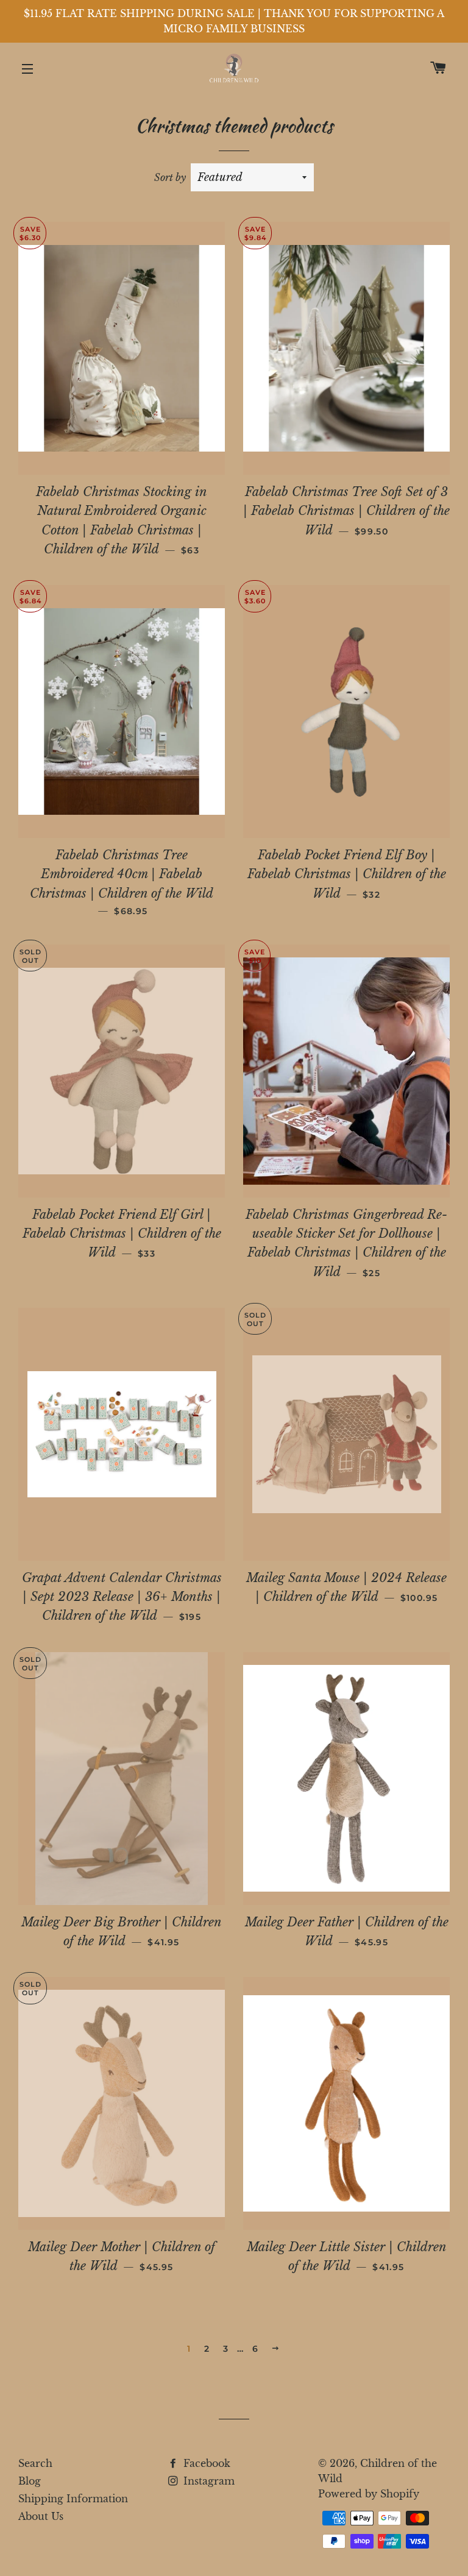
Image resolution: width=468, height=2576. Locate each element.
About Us (41, 2516)
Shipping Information (73, 2499)
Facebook (205, 2463)
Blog (30, 2481)
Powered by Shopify (369, 2494)
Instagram (207, 2481)
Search (35, 2463)
